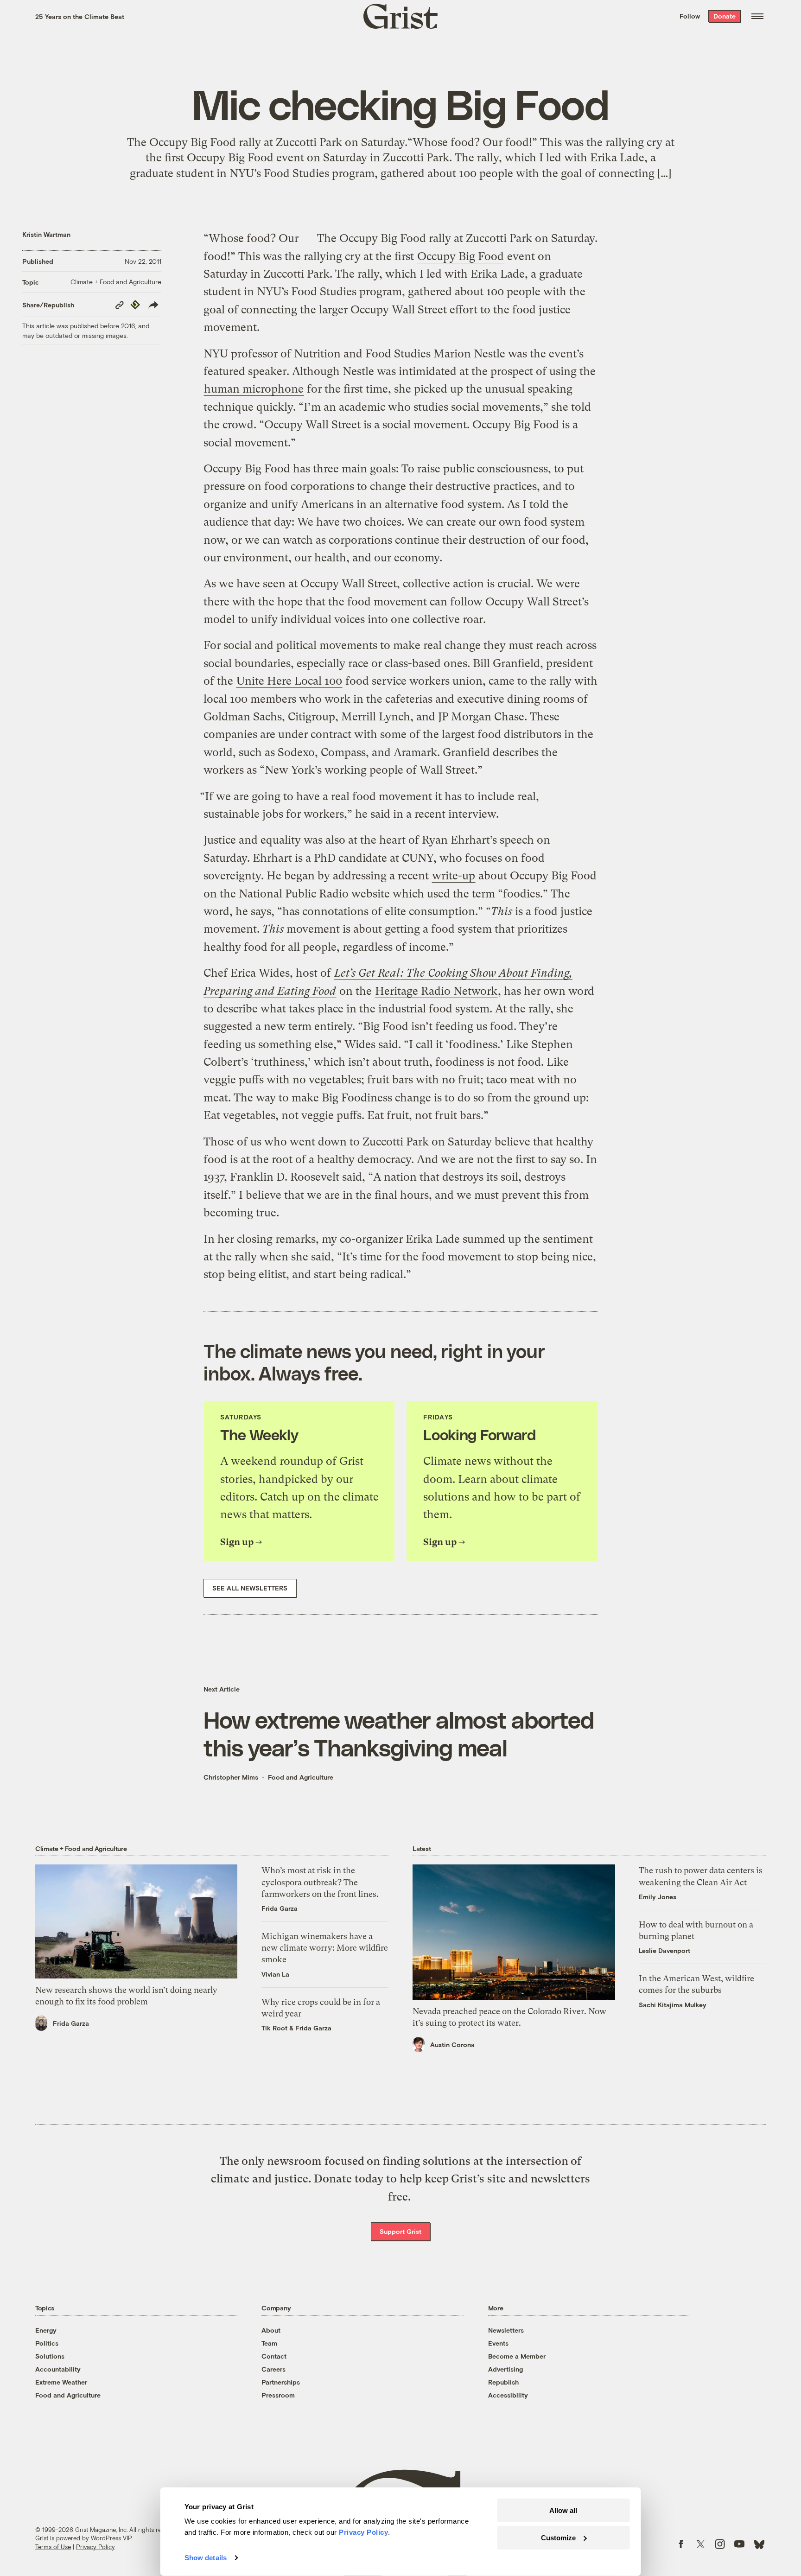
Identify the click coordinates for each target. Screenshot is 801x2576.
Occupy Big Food (461, 256)
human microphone (254, 389)
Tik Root (274, 2028)
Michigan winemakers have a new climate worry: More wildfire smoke (325, 1948)
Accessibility (508, 2395)
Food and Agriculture (301, 1777)
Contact (274, 2356)
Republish (503, 2382)
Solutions (50, 2356)
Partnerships (281, 2382)
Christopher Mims (231, 1777)
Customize (558, 2537)
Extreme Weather (61, 2382)
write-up (454, 876)
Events (498, 2343)
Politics (47, 2343)
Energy (46, 2330)
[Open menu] (757, 16)
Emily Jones (658, 1897)
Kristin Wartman (46, 234)
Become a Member (517, 2356)
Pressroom (278, 2395)
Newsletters (506, 2330)
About (271, 2330)
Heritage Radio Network (436, 991)
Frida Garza (71, 2023)
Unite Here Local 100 (289, 681)
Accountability (58, 2369)
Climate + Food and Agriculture (116, 282)
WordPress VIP (111, 2538)
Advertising (505, 2369)
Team (269, 2343)
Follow (690, 16)
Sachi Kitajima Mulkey (673, 2005)
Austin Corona (452, 2045)
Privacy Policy (95, 2547)
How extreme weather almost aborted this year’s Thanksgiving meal (399, 1733)
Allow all (563, 2510)
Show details (206, 2558)
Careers (273, 2369)
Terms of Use (53, 2547)
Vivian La (275, 1974)
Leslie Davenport (664, 1950)
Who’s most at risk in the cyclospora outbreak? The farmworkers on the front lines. (320, 1882)
